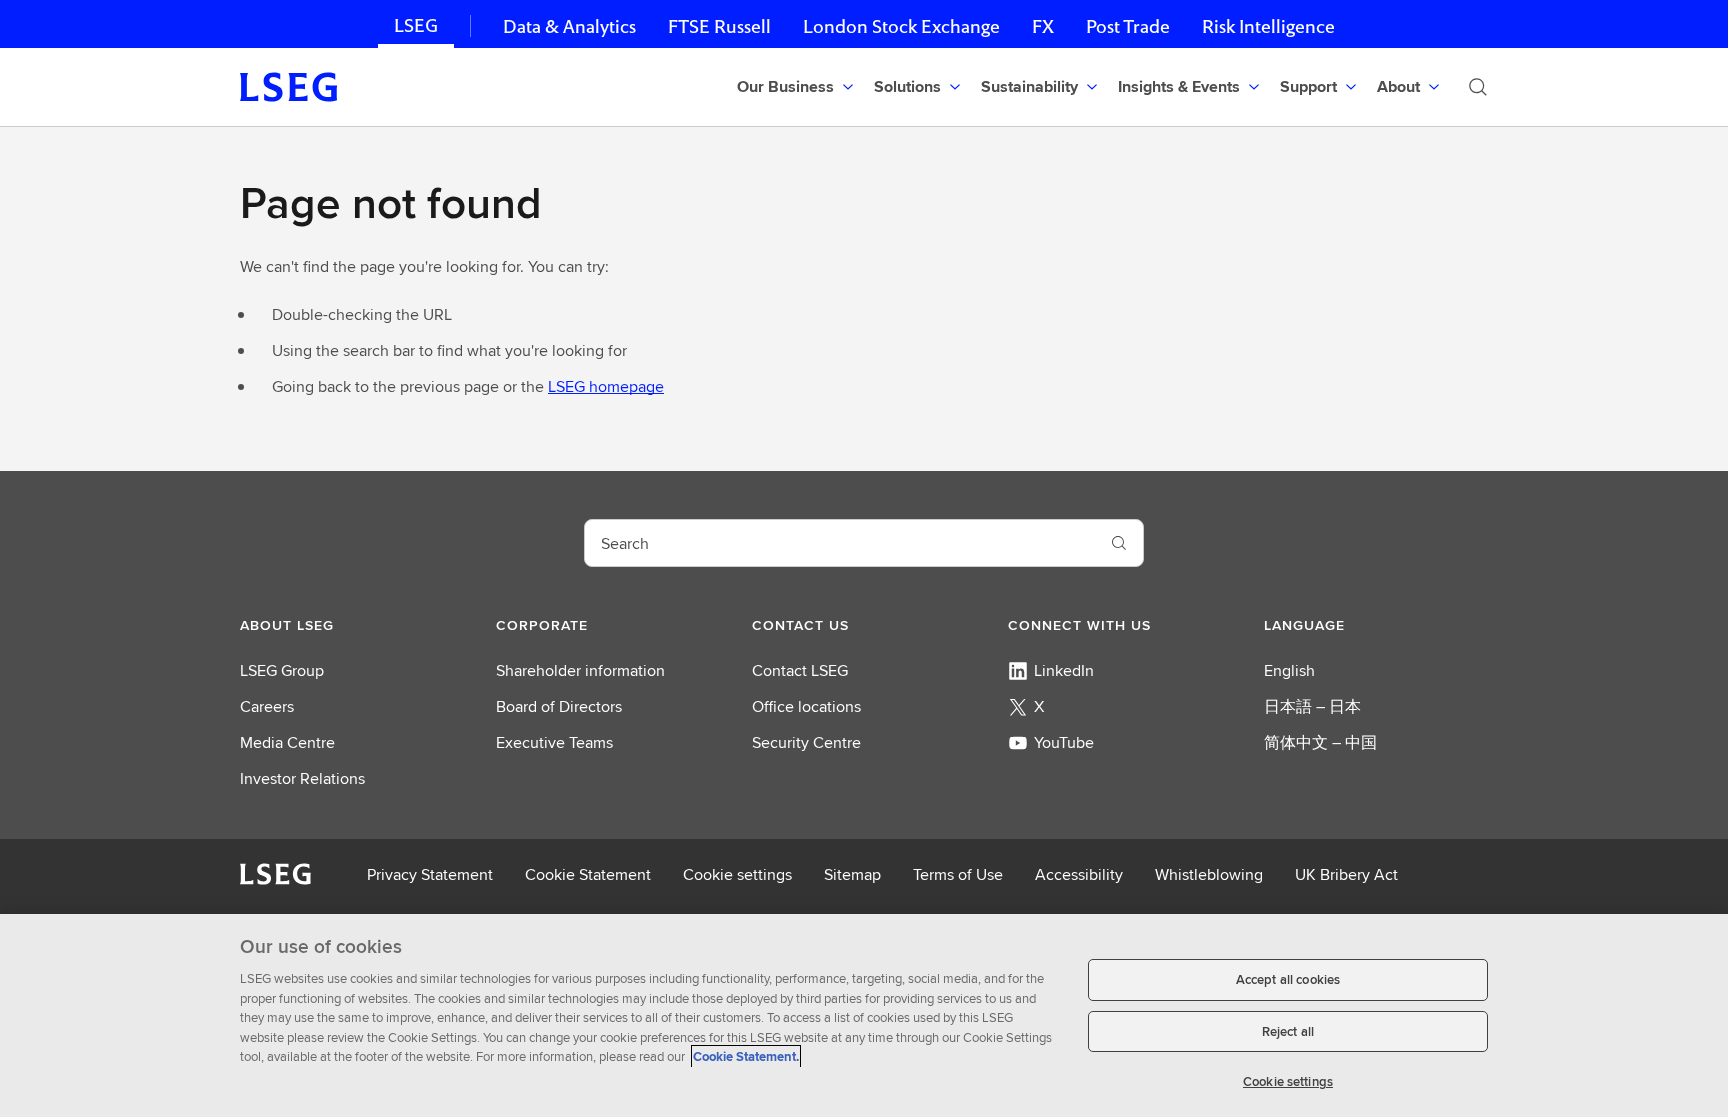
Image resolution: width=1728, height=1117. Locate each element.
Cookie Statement (588, 874)
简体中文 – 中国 (1320, 742)
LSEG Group (282, 670)
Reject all (1288, 1031)
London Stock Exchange (901, 26)
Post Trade (1128, 26)
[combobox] (840, 543)
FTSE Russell (719, 26)
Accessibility (1079, 874)
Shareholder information (580, 670)
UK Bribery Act (1346, 874)
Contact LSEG (800, 670)
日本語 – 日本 (1312, 706)
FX (1043, 26)
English (1289, 670)
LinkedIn (1064, 670)
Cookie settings (737, 874)
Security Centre (806, 742)
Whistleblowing (1209, 874)
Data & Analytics (569, 26)
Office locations (806, 706)
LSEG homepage (606, 386)
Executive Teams (554, 742)
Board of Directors (559, 706)
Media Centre (287, 742)
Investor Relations (302, 778)
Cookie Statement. (746, 1056)
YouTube (1064, 742)
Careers (267, 706)
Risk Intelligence (1268, 26)
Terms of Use (958, 874)
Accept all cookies (1288, 979)
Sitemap (852, 874)
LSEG (416, 25)
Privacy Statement (430, 874)
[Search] (1478, 87)
